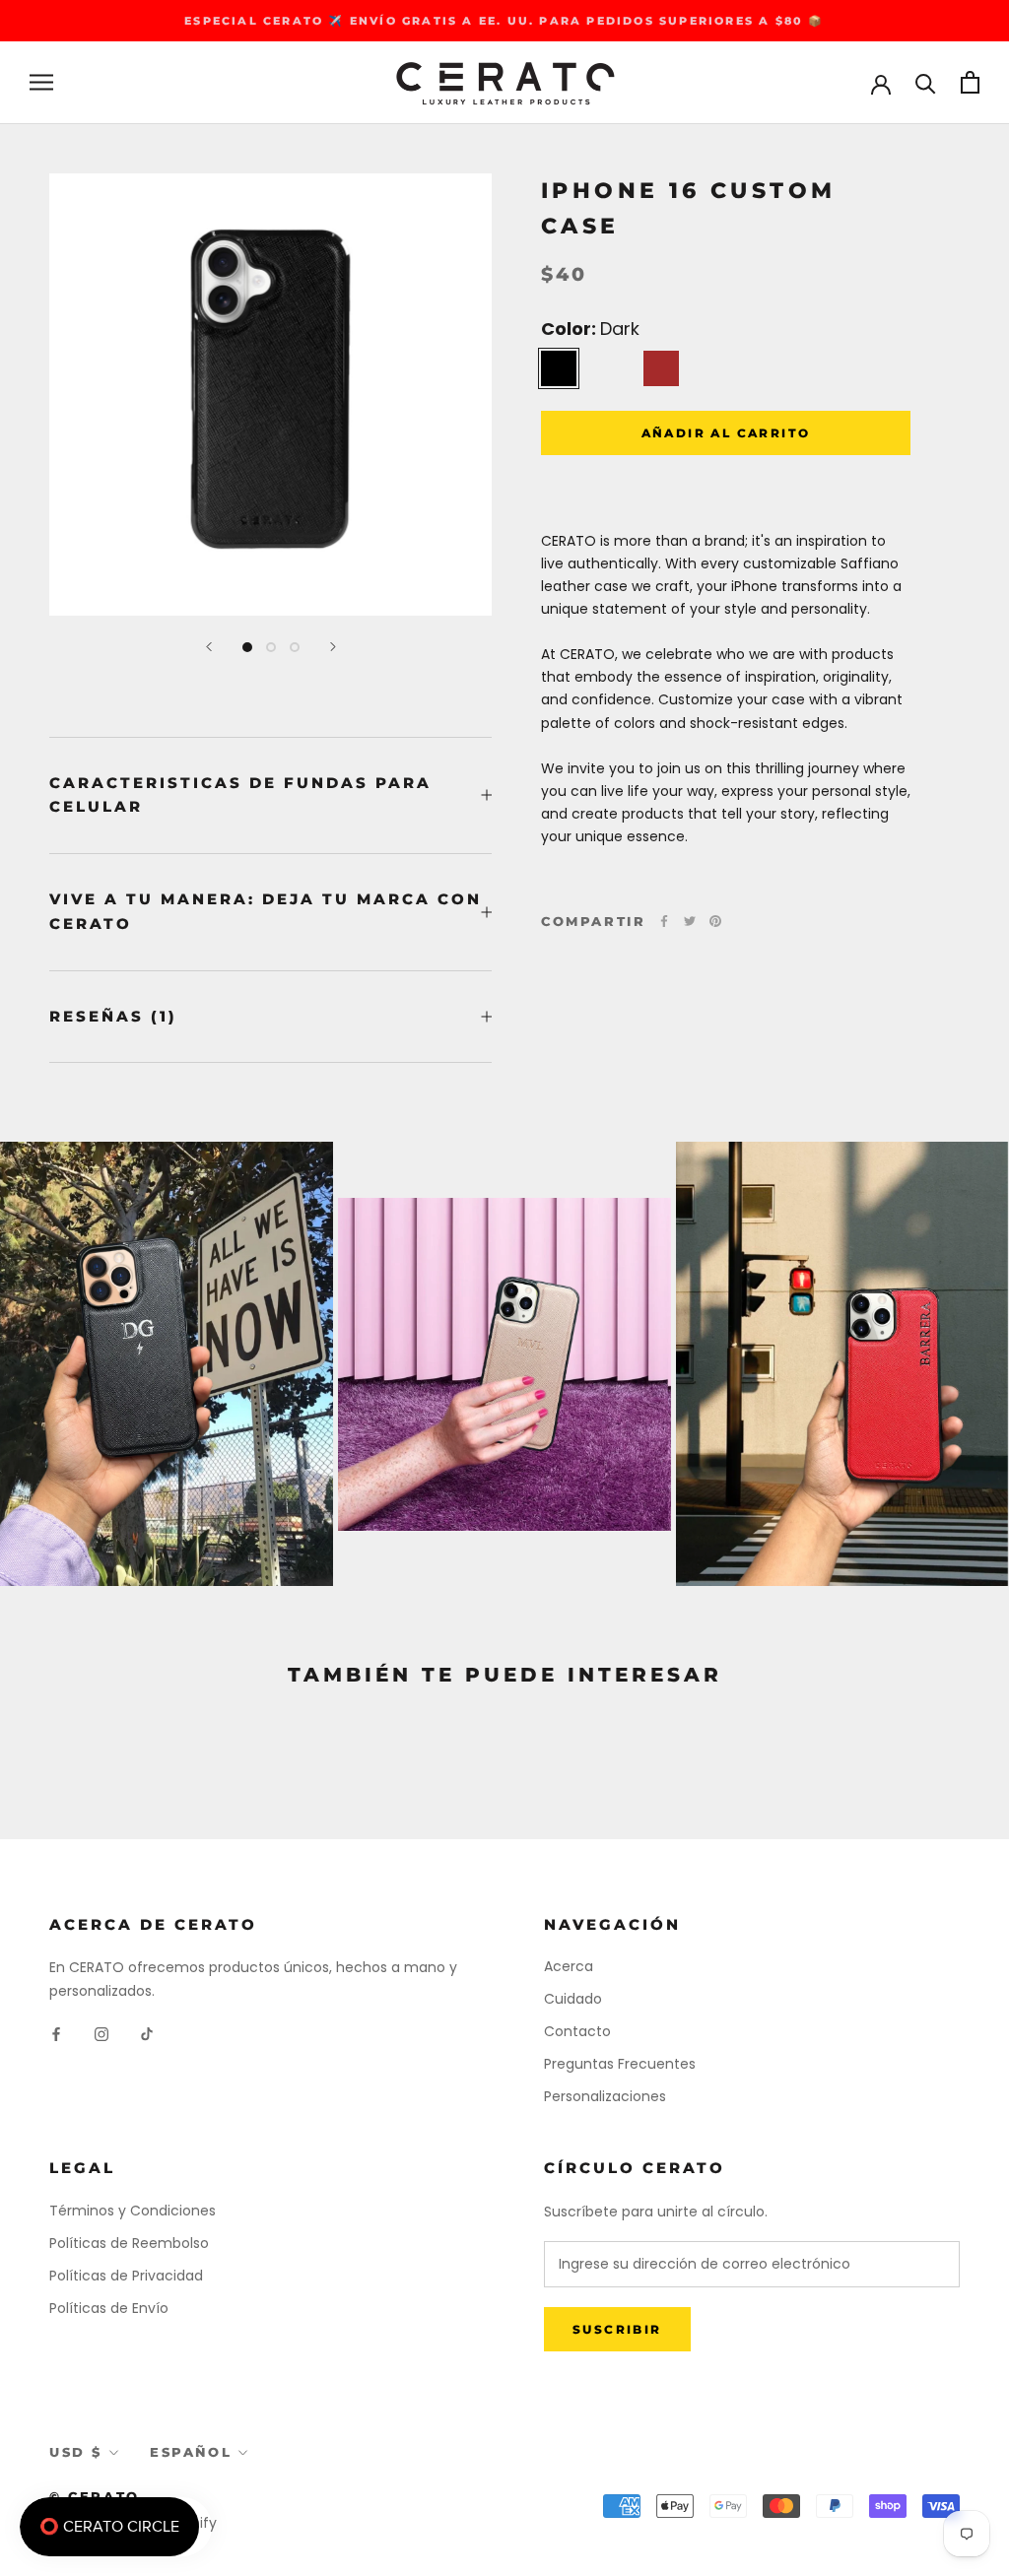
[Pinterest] (715, 921)
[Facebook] (664, 921)
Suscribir (617, 2329)
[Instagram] (101, 2034)
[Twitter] (690, 921)
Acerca (569, 1966)
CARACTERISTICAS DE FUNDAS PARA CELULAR (240, 795)
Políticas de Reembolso (129, 2243)
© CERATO (95, 2496)
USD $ (76, 2452)
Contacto (577, 2031)
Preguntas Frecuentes (620, 2064)
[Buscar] (926, 82)
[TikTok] (147, 2034)
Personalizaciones (605, 2096)
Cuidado (573, 1999)
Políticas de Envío (109, 2308)
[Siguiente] (333, 647)
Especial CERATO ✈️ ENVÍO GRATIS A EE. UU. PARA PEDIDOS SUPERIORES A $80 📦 (504, 21)
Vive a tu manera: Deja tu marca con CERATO (266, 911)
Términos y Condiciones (133, 2211)
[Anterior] (209, 647)
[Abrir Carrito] (970, 82)
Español (191, 2452)
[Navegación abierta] (41, 82)
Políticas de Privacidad (126, 2276)
